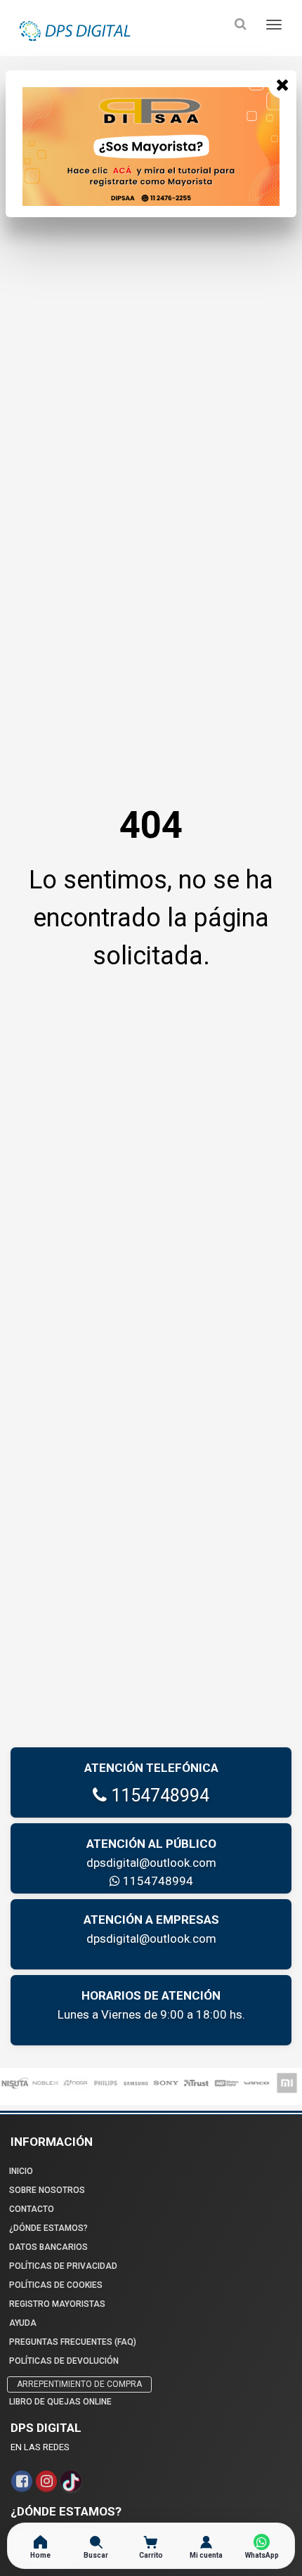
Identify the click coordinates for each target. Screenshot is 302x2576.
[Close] (282, 84)
